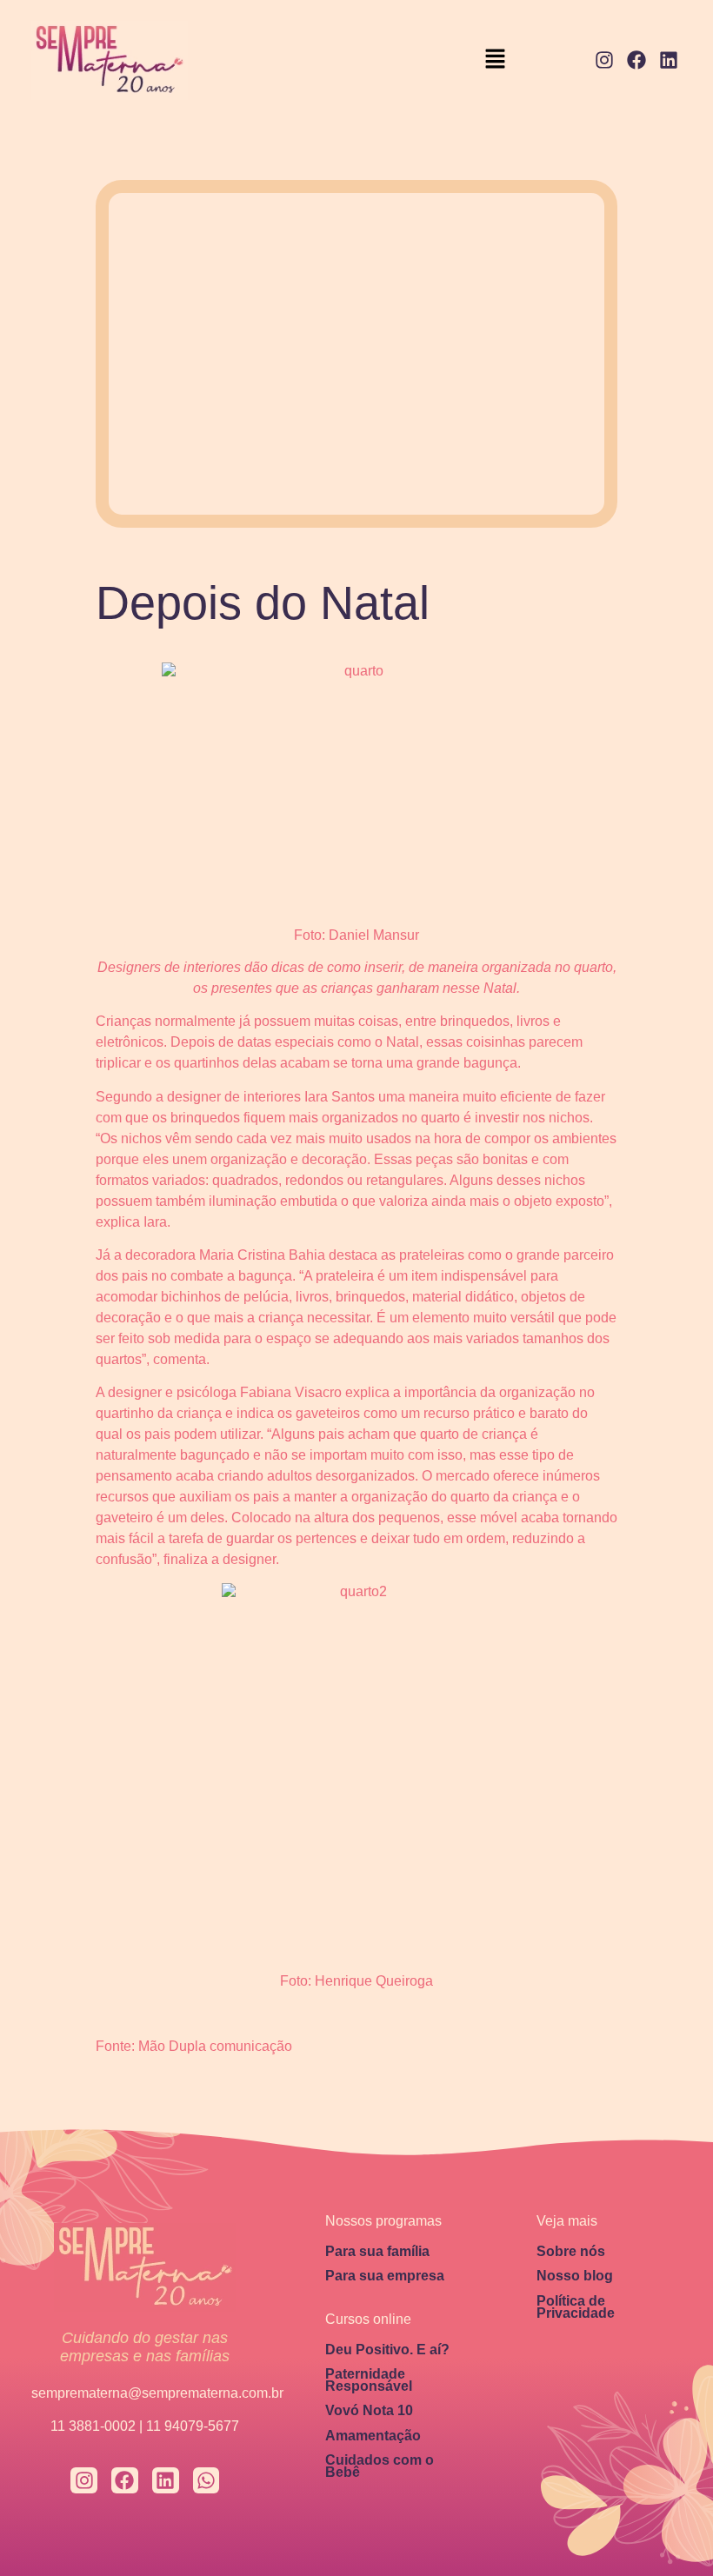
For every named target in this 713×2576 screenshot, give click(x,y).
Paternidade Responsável (369, 2380)
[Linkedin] (668, 60)
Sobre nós (571, 2251)
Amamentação (373, 2436)
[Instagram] (605, 60)
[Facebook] (636, 60)
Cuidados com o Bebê (380, 2466)
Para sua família (377, 2251)
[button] (496, 60)
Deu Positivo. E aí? (387, 2350)
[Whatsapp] (207, 2481)
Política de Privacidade (576, 2307)
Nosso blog (575, 2276)
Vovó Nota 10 (369, 2410)
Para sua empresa (385, 2276)
